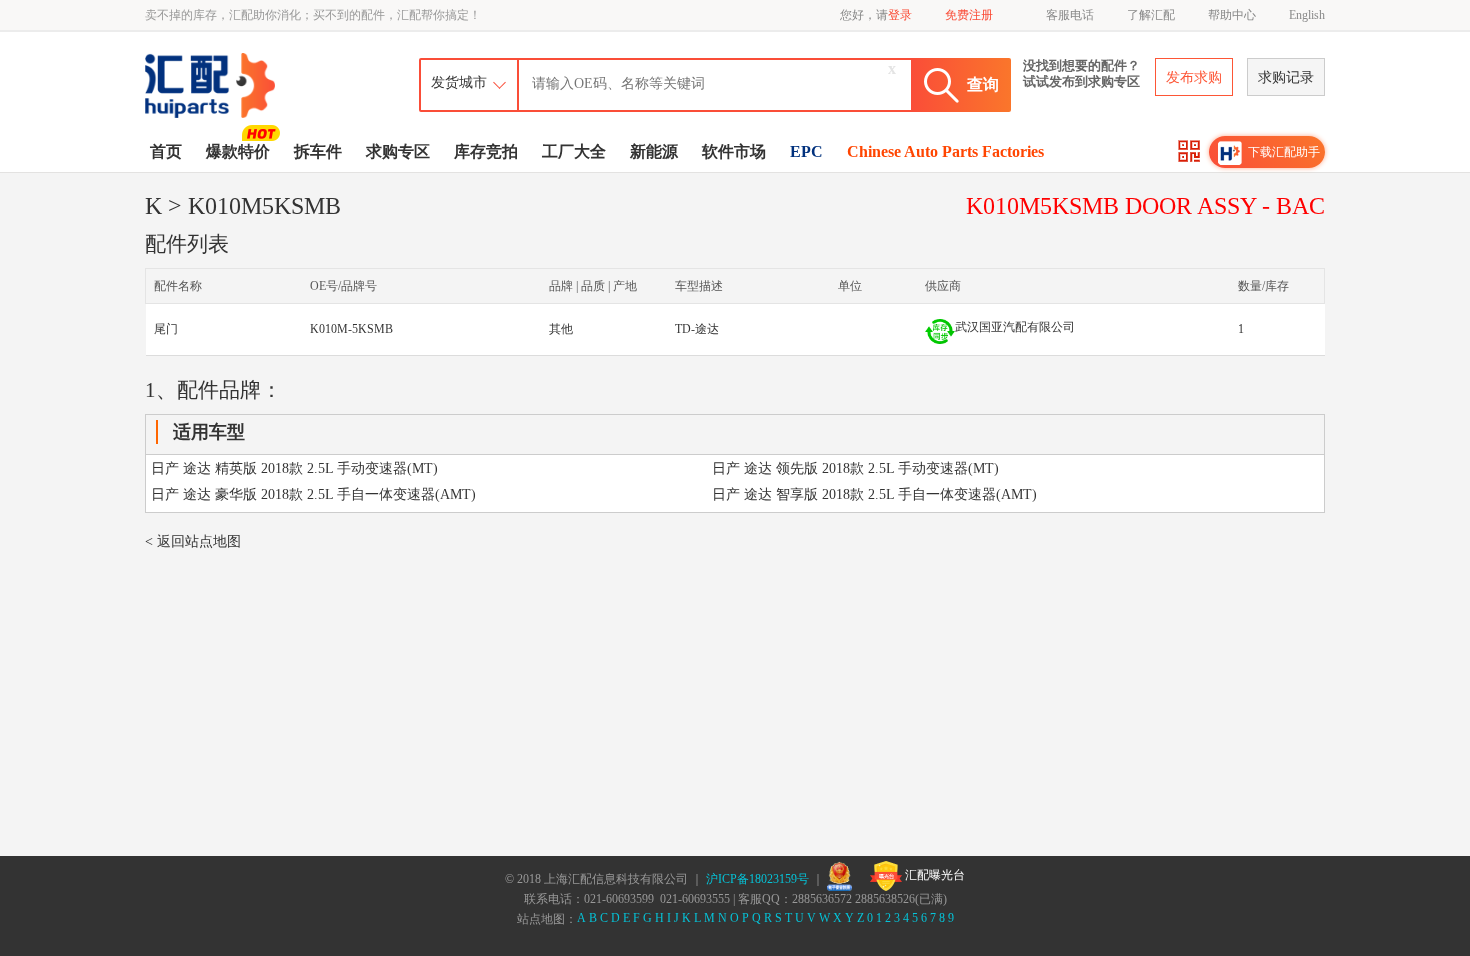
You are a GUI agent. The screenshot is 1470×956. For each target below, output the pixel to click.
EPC (806, 151)
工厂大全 (574, 151)
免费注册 (969, 15)
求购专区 (398, 151)
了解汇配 (1151, 15)
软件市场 (734, 151)
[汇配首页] (212, 56)
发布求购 (1194, 77)
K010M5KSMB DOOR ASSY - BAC (1145, 206)
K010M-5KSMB (351, 329)
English (1307, 15)
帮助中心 (1232, 15)
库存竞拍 (486, 151)
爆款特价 (238, 151)
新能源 (654, 151)
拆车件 (318, 151)
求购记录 (1286, 77)
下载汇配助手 (1284, 152)
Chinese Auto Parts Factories (945, 151)
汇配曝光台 (933, 875)
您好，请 (876, 15)
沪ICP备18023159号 (757, 879)
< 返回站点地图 (193, 541)
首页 (166, 151)
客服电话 (1070, 15)
